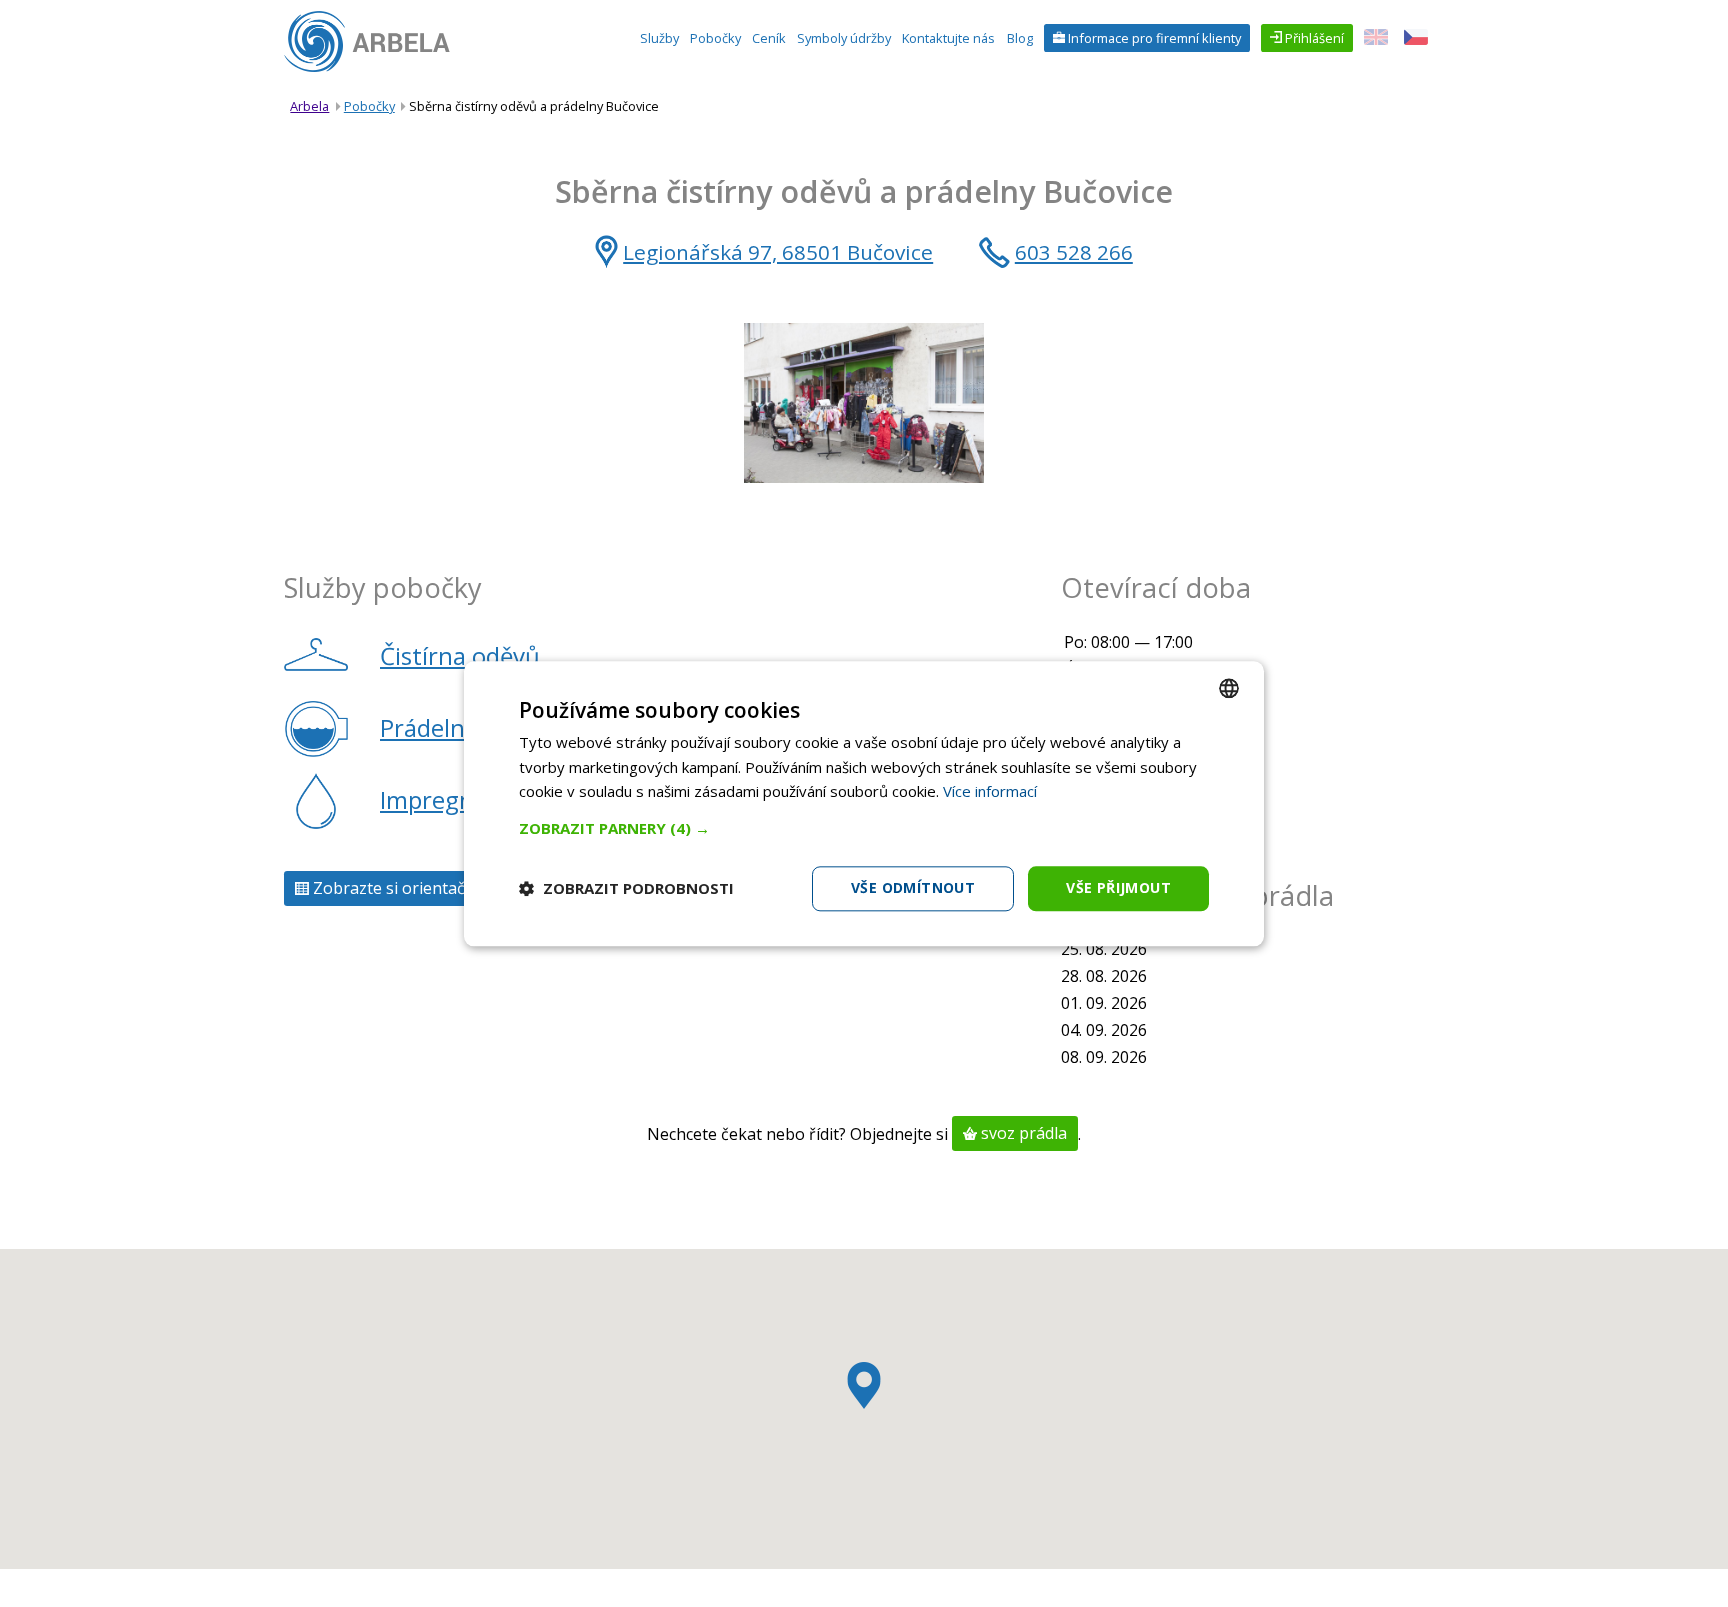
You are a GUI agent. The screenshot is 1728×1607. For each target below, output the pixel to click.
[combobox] (1229, 688)
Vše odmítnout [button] (913, 887)
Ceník (769, 38)
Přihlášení (1313, 38)
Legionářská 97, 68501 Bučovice (778, 252)
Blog (1020, 38)
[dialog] (864, 803)
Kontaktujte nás (948, 38)
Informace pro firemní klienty (1153, 38)
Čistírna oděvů (460, 655)
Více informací (990, 792)
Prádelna (429, 727)
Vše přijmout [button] (1118, 887)
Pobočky (715, 38)
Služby (659, 38)
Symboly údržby (844, 38)
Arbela (309, 106)
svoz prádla (1022, 1134)
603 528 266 (1074, 252)
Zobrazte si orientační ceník (415, 889)
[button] (864, 828)
